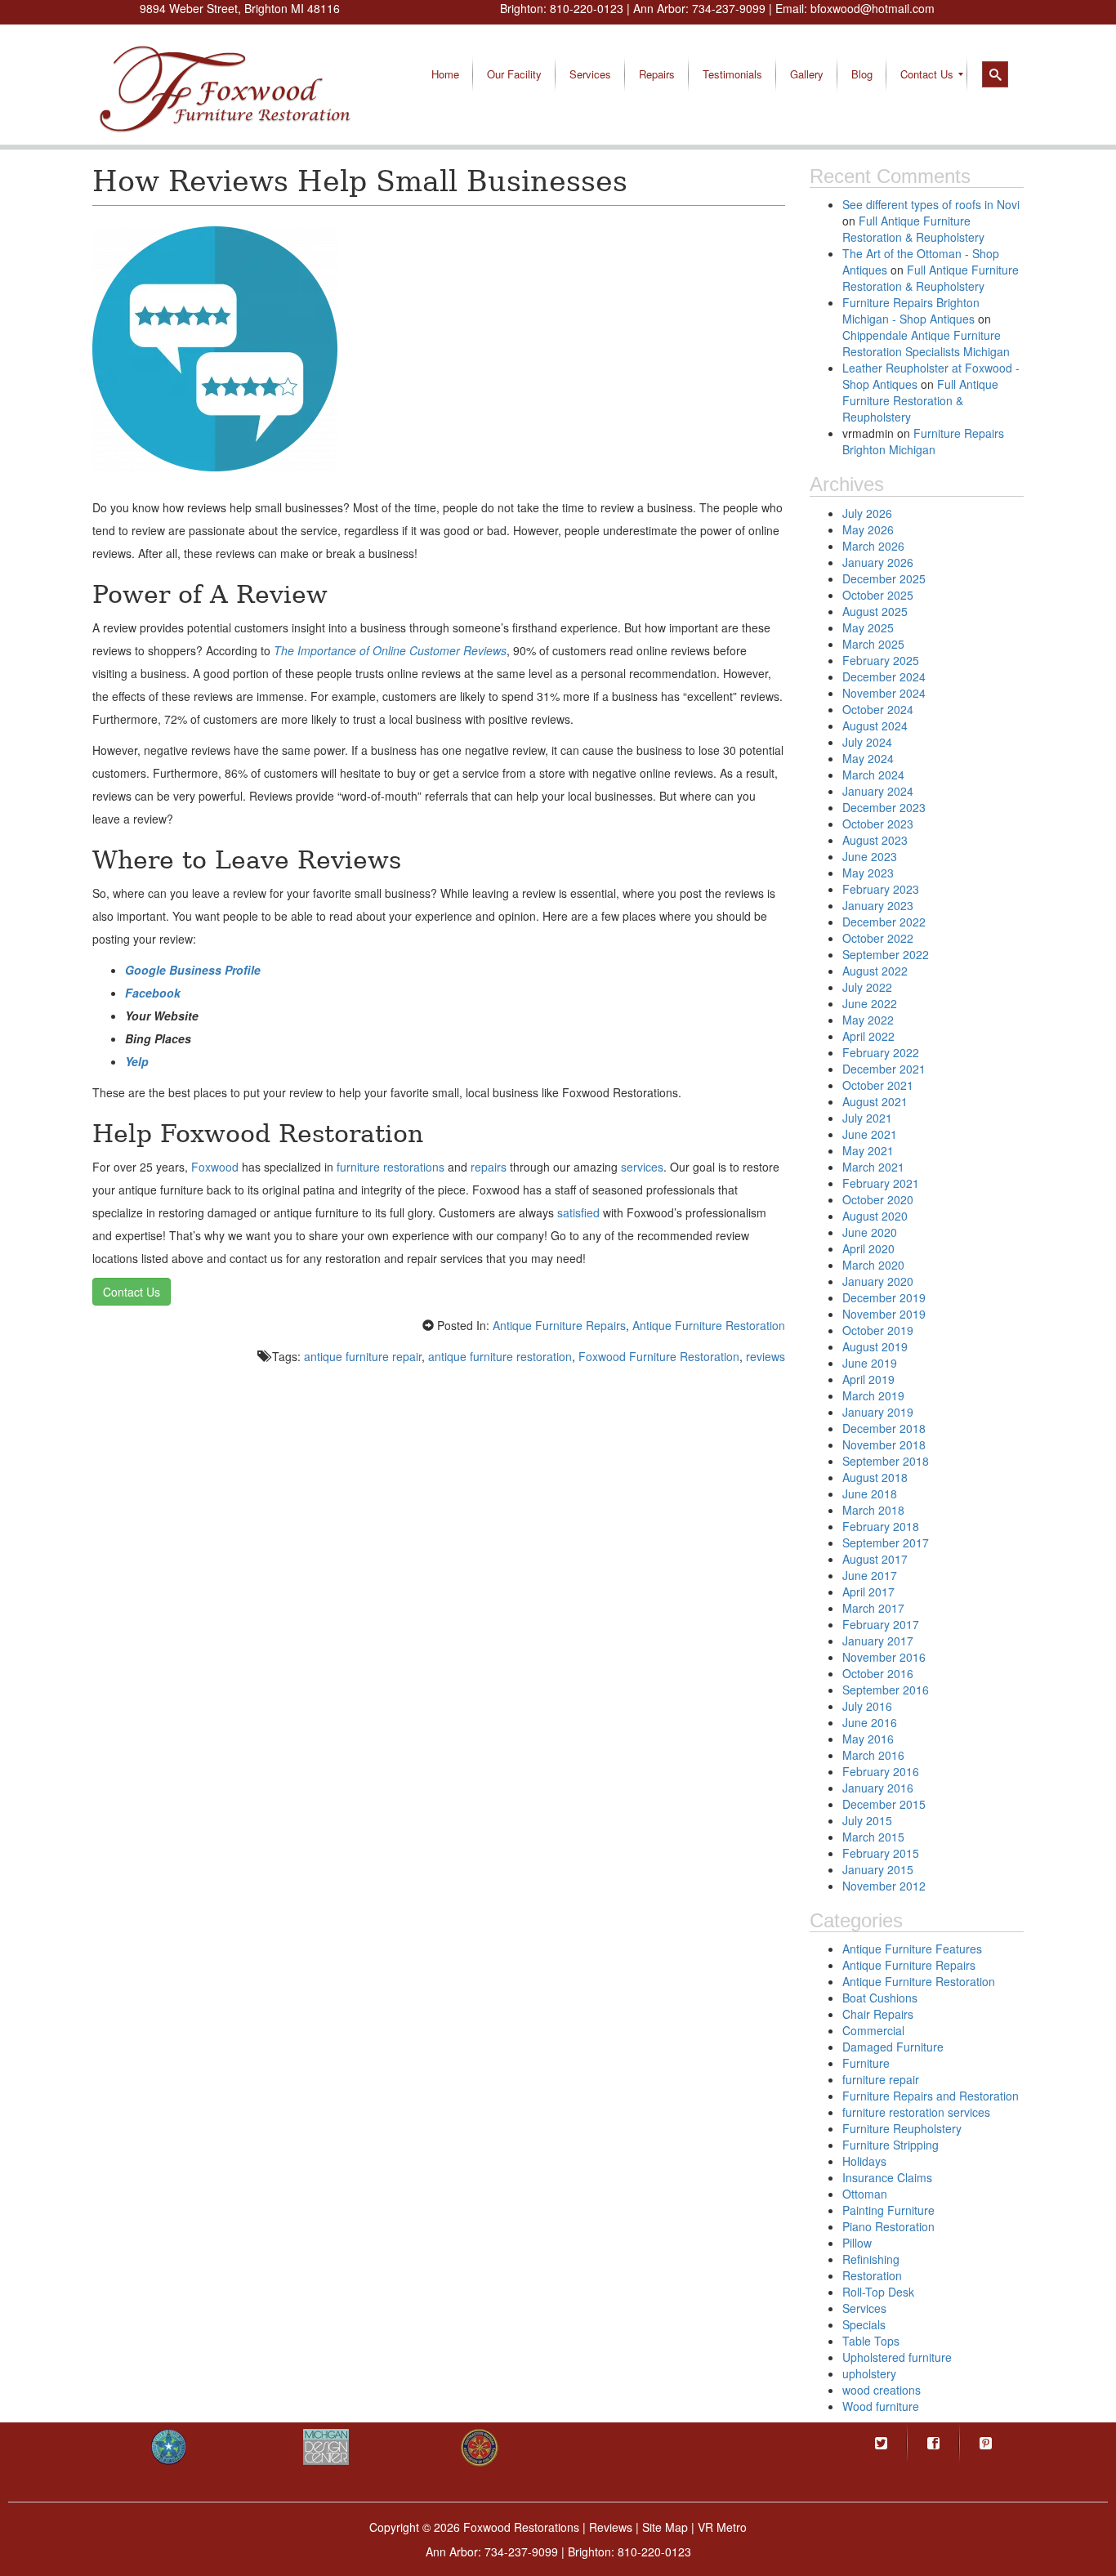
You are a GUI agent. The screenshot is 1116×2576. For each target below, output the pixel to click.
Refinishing (871, 2259)
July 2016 (867, 1706)
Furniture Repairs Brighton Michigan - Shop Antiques (911, 310)
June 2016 (870, 1722)
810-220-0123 (587, 8)
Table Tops (871, 2341)
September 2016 (886, 1690)
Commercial (873, 2030)
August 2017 (875, 1559)
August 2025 (875, 611)
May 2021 (868, 1150)
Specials (864, 2324)
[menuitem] (445, 74)
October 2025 (878, 595)
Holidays (864, 2161)
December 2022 (884, 922)
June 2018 (870, 1493)
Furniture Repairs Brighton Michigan (923, 441)
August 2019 (875, 1346)
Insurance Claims (887, 2177)
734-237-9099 (729, 8)
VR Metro (722, 2527)
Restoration (872, 2275)
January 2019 (878, 1412)
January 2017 (878, 1641)
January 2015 (878, 1869)
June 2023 (870, 856)
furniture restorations (391, 1167)
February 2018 (881, 1526)
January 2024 (878, 791)
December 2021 (884, 1069)
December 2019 (884, 1297)
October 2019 (878, 1330)
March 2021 (873, 1167)
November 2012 (884, 1886)
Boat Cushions (880, 1998)
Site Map (665, 2527)
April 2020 (868, 1248)
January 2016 (878, 1788)
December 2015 (884, 1804)
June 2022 (870, 1003)
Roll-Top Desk (878, 2292)
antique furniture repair (363, 1356)
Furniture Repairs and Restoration (931, 2096)
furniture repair (881, 2079)
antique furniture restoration (500, 1356)
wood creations (882, 2390)
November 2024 (884, 693)
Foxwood (215, 1167)
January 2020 (878, 1281)
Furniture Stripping (891, 2145)
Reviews (611, 2527)
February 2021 (881, 1183)
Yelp (137, 1061)
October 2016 (878, 1673)
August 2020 (875, 1216)
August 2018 (875, 1477)
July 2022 (867, 987)
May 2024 (868, 758)
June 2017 (870, 1575)
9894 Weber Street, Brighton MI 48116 (240, 8)
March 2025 (873, 644)
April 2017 (868, 1592)
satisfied (578, 1212)
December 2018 (884, 1428)
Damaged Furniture (893, 2047)
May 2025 (868, 627)
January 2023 (878, 905)
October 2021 (878, 1085)
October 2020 (878, 1199)
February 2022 (881, 1052)
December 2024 (884, 676)
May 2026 (868, 529)
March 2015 (873, 1837)
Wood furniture (881, 2406)
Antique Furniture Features (912, 1949)
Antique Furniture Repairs (559, 1325)
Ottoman (865, 2194)
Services (864, 2308)
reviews (766, 1356)
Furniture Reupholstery (902, 2128)
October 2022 (878, 938)
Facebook (153, 993)
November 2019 (884, 1314)
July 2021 (867, 1118)
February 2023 (881, 889)
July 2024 (867, 742)
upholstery (869, 2373)
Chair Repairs (878, 2014)
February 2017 (881, 1624)
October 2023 (878, 824)
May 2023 (868, 873)
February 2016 (881, 1771)
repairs (489, 1167)
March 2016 (873, 1755)
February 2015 (881, 1853)
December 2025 (884, 578)
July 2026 (867, 513)
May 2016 (868, 1739)
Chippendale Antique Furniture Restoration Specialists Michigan (926, 343)
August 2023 (875, 840)
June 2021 (870, 1134)
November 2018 (884, 1444)
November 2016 (884, 1657)
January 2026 (878, 562)
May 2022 (868, 1020)
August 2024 (875, 725)
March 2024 (873, 775)
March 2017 (873, 1608)
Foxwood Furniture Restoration (659, 1356)
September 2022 (886, 954)
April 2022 (868, 1036)
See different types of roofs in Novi (931, 204)
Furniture (866, 2063)
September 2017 (886, 1542)
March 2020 (873, 1265)
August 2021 (875, 1101)
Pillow (857, 2243)
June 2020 (870, 1232)
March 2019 (873, 1395)
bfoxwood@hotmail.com (873, 8)
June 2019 (870, 1363)
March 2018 (873, 1510)
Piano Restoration (888, 2226)
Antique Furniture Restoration (709, 1325)
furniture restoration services (916, 2112)
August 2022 (875, 971)
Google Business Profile (193, 970)
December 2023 (884, 807)
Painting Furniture (888, 2210)
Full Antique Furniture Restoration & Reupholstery (913, 229)
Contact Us (132, 1292)
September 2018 (886, 1461)
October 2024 (878, 709)
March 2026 (873, 546)
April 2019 (868, 1379)
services (642, 1167)
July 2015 (867, 1820)
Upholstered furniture (897, 2357)
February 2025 (881, 660)
